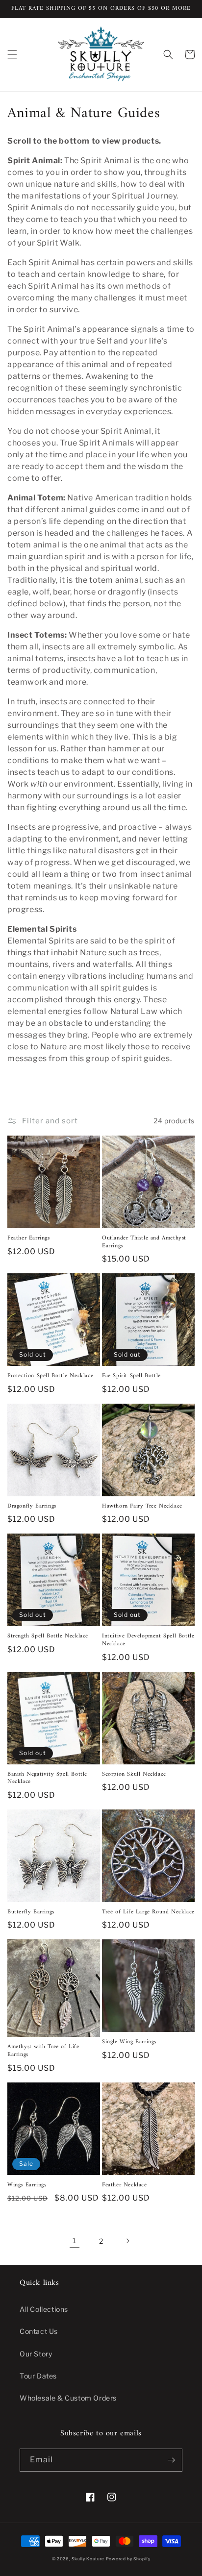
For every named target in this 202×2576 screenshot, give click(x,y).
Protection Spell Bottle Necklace (50, 1376)
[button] (12, 54)
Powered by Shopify (128, 2559)
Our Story (36, 2354)
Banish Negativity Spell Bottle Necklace (47, 1778)
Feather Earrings (29, 1238)
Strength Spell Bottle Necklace (48, 1636)
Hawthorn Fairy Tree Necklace (142, 1507)
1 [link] (75, 2241)
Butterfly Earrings (31, 1912)
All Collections (44, 2309)
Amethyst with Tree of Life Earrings (43, 2051)
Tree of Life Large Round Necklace (148, 1912)
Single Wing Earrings (129, 2042)
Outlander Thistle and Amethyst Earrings (144, 1242)
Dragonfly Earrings (32, 1507)
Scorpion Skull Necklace (134, 1775)
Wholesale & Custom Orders (68, 2398)
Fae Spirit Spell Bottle (131, 1376)
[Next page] (127, 2241)
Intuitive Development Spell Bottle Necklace (148, 1640)
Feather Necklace (125, 2185)
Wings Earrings (27, 2185)
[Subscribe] (171, 2460)
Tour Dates (38, 2376)
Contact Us (39, 2331)
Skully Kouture (88, 2559)
